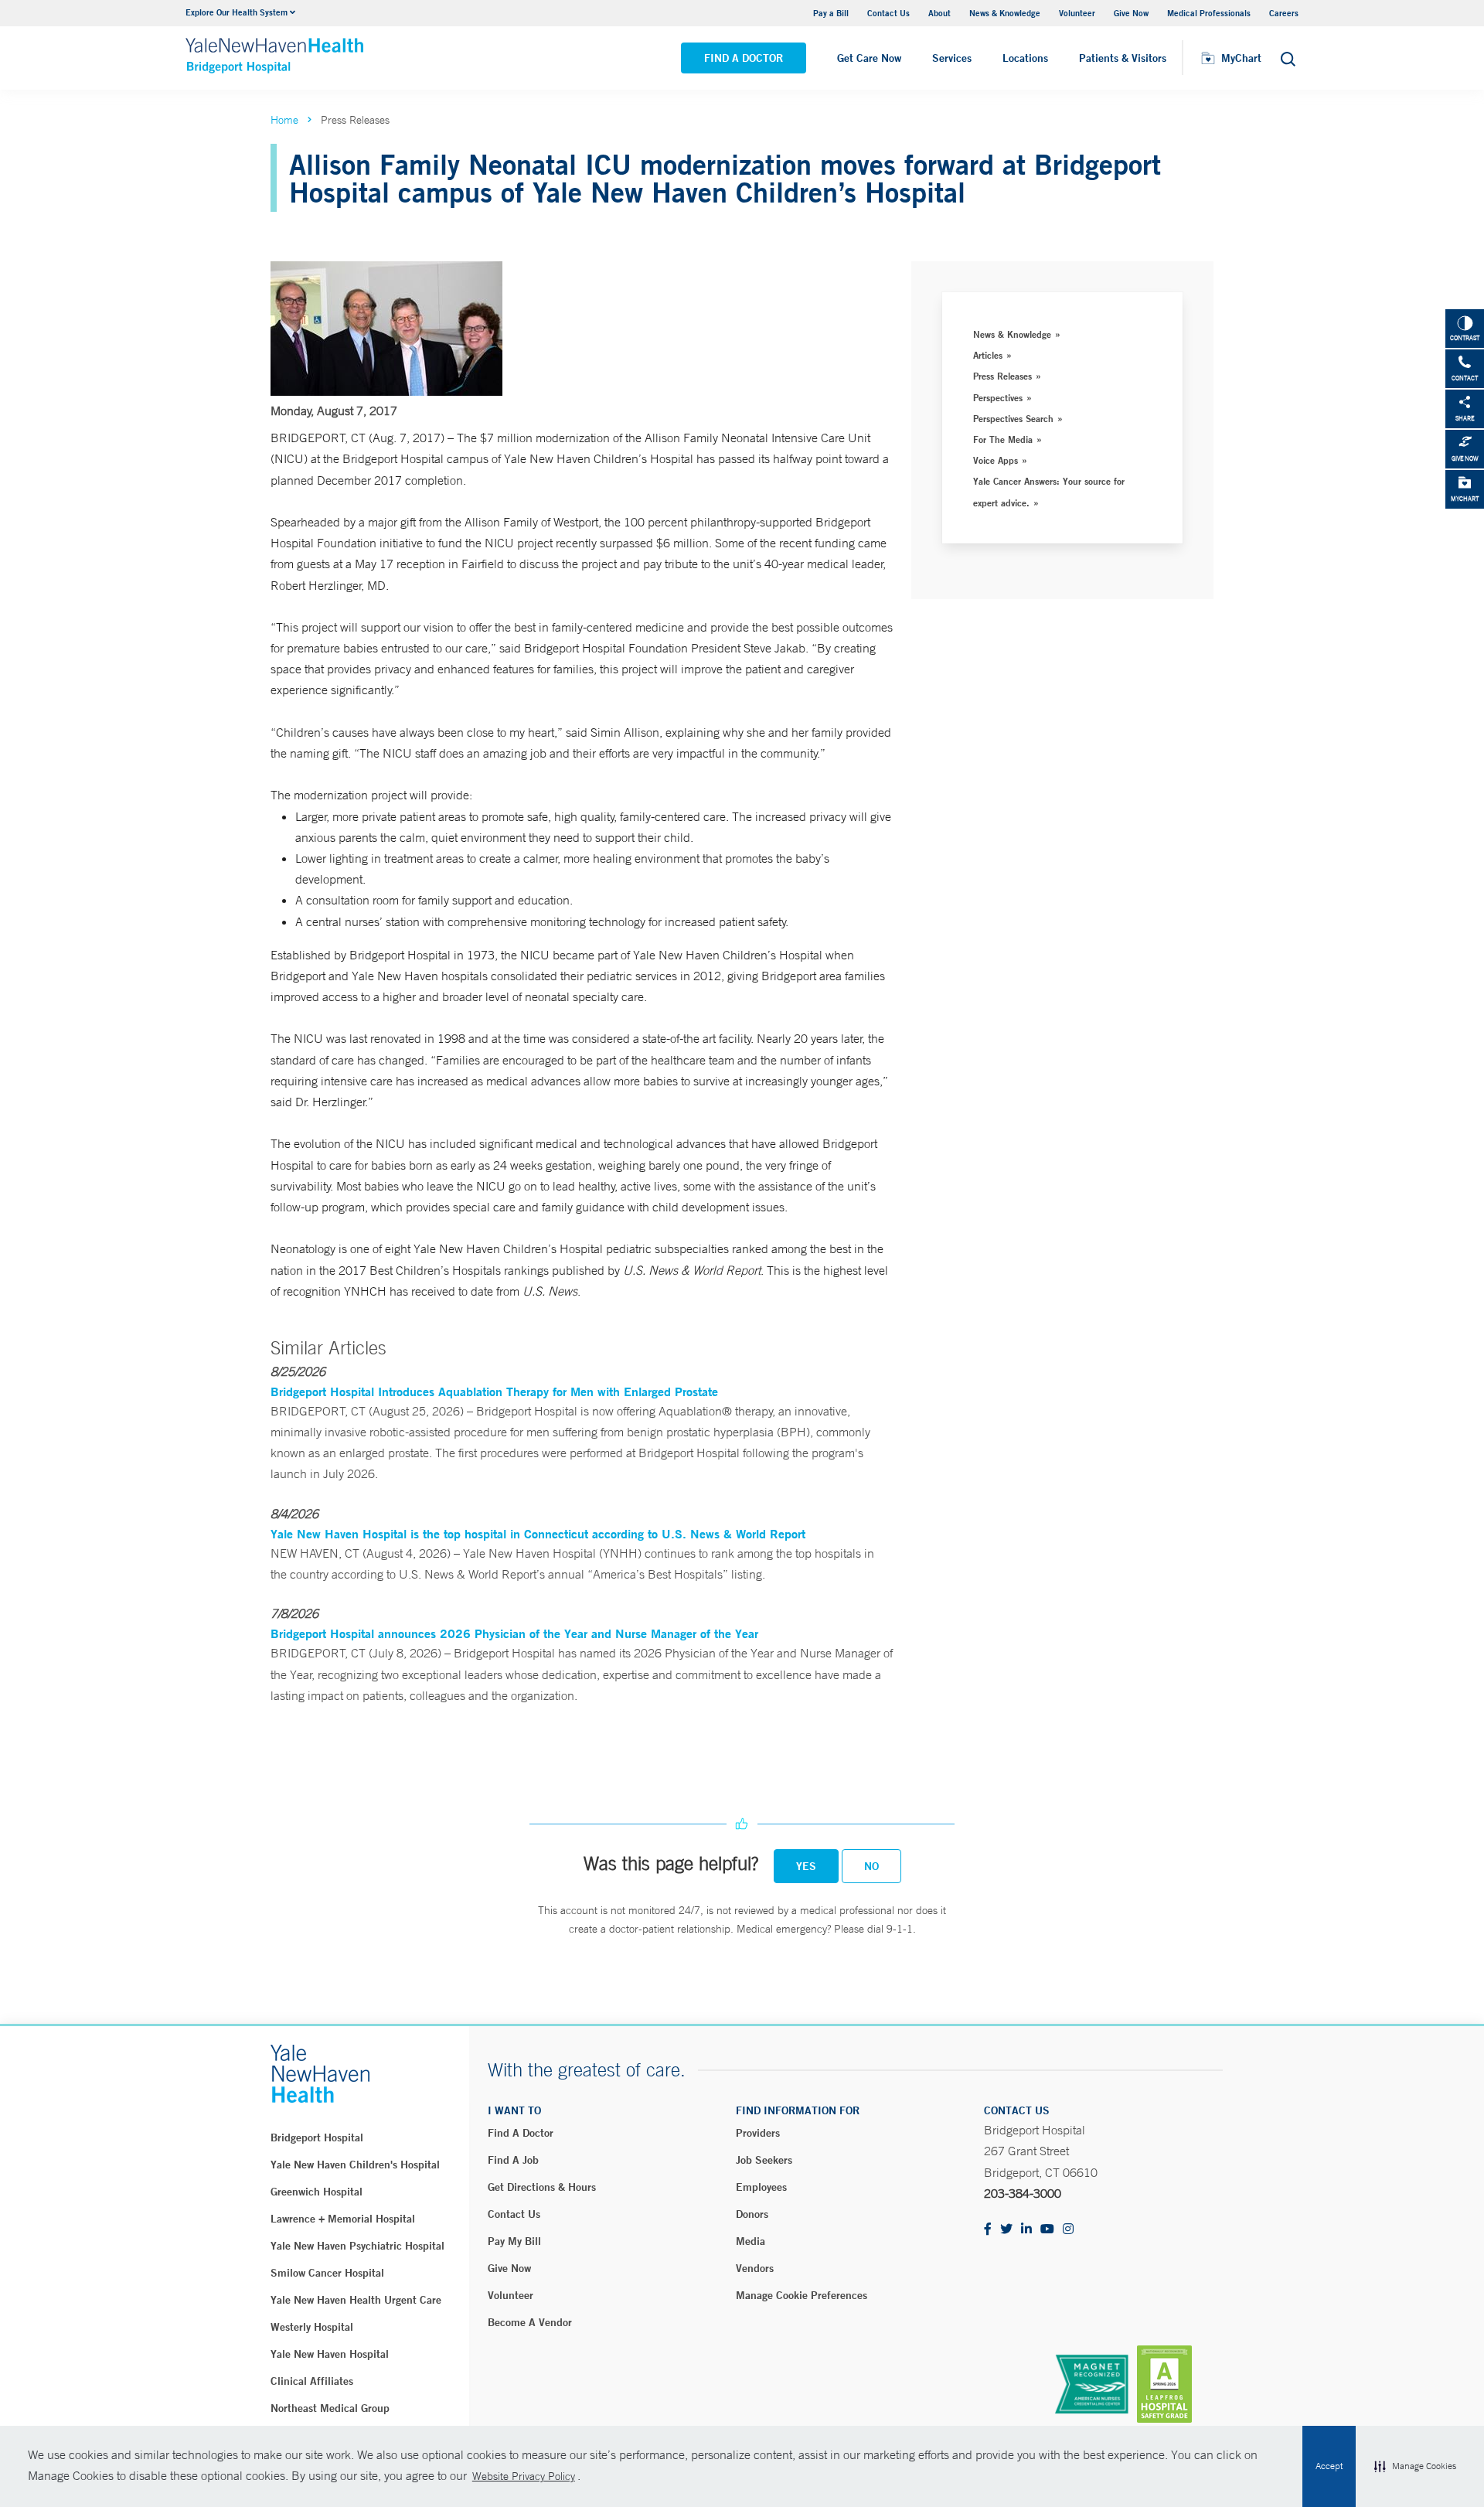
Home (284, 120)
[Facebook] (988, 2230)
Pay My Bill (514, 2241)
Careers (1284, 13)
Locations (1025, 58)
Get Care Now (869, 58)
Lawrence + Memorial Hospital (343, 2219)
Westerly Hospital (312, 2327)
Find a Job (513, 2160)
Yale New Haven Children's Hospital (355, 2165)
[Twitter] (1006, 2230)
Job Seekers (764, 2160)
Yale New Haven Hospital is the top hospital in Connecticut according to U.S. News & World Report (538, 1533)
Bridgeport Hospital (317, 2137)
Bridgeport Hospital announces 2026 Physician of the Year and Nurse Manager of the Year (514, 1633)
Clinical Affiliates (312, 2381)
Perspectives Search (1013, 418)
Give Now (1131, 13)
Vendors (755, 2268)
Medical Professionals (1209, 13)
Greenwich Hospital (317, 2192)
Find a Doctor (744, 58)
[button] (1415, 2467)
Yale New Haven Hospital (330, 2354)
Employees (761, 2187)
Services (952, 58)
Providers (758, 2133)
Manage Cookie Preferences (802, 2295)
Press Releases (1002, 376)
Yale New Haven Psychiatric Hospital (357, 2246)
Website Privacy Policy (524, 2476)
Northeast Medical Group (330, 2408)
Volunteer (1077, 13)
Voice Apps (996, 460)
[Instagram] (1068, 2230)
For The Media (1003, 439)
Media (751, 2241)
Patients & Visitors (1123, 58)
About (939, 13)
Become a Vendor (530, 2322)
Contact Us (888, 13)
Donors (752, 2214)
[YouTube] (1047, 2230)
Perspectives (998, 397)
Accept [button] (1329, 2466)
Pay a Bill (831, 13)
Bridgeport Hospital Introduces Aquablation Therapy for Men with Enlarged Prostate (494, 1391)
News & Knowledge (1005, 13)
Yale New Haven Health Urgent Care (356, 2300)
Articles (988, 355)
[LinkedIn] (1026, 2230)
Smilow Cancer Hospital (327, 2273)
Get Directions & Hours (542, 2187)
